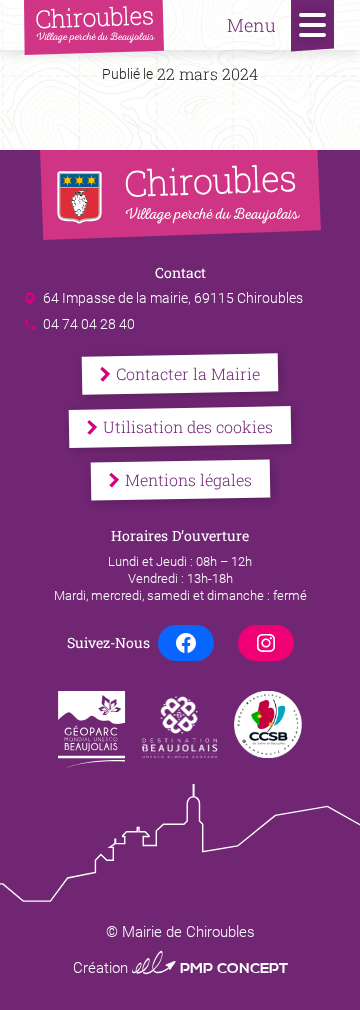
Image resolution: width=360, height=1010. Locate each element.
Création (180, 968)
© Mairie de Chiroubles (180, 932)
